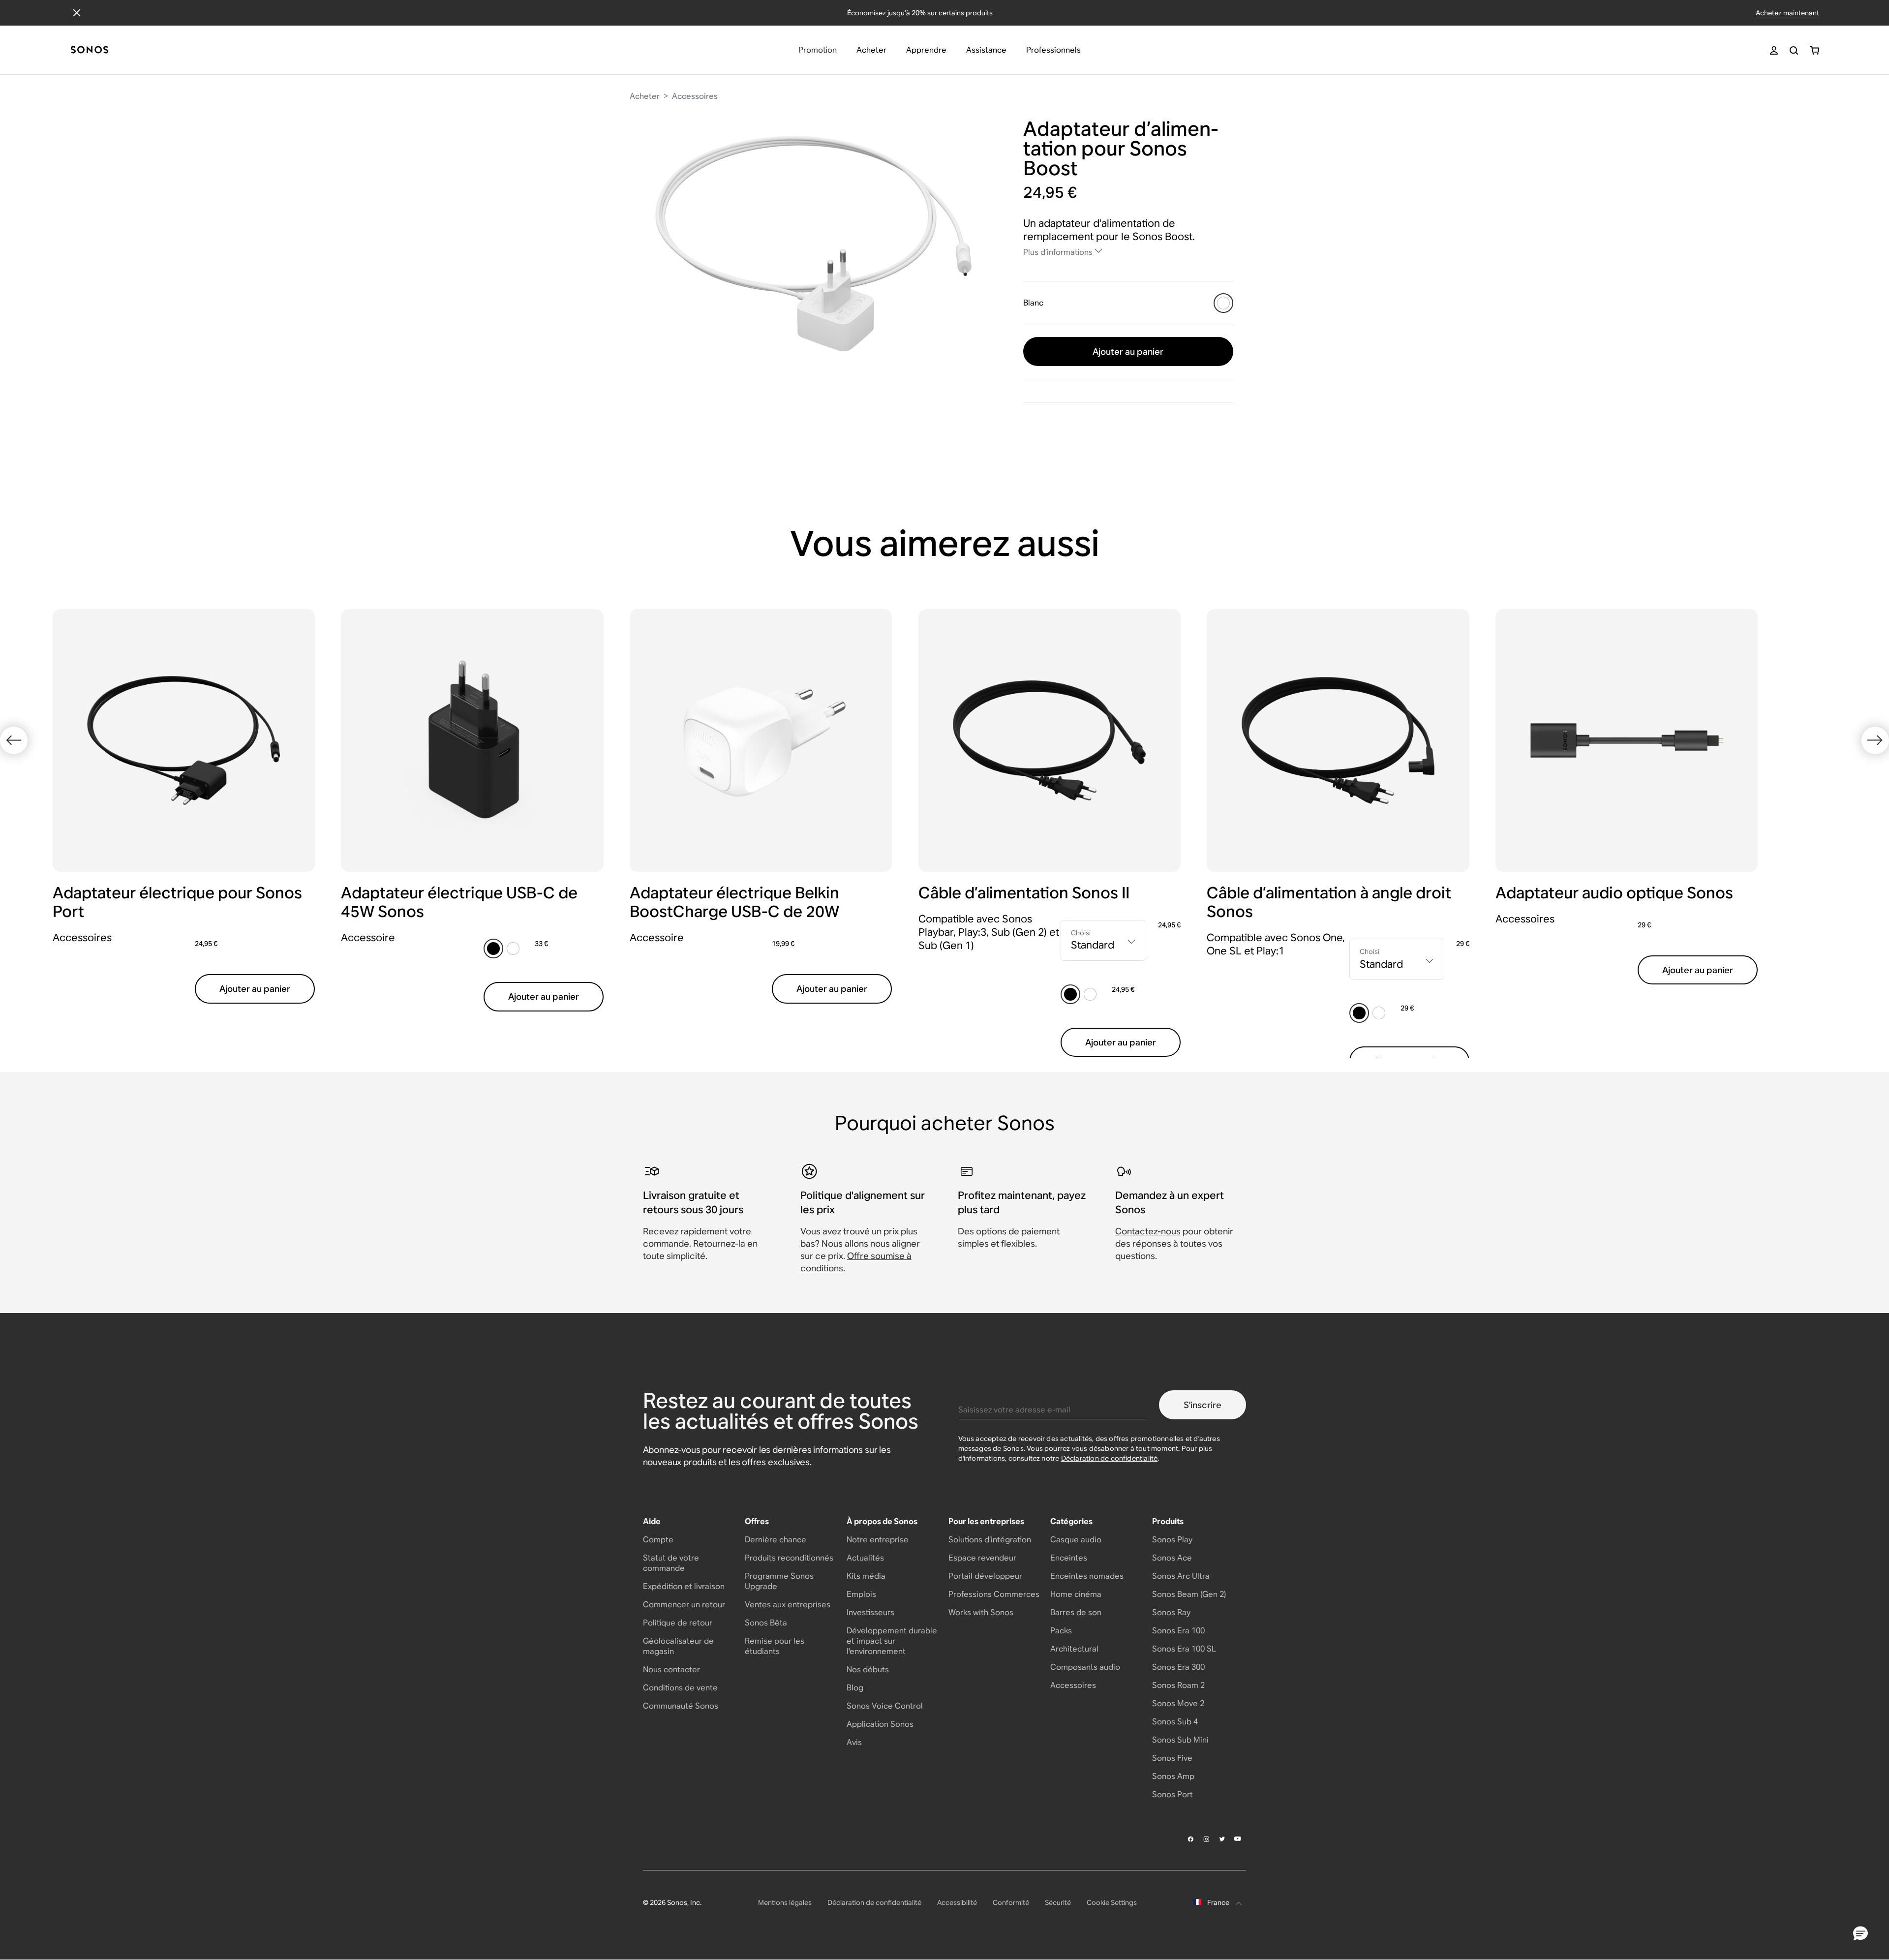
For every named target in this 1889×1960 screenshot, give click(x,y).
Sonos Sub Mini (1180, 1740)
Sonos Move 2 (1178, 1703)
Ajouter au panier (1128, 352)
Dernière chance (776, 1540)
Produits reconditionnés (789, 1558)
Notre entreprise (878, 1540)
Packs (1061, 1631)
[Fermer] (77, 13)
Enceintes (1069, 1558)
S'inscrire (1203, 1405)
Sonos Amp (1173, 1776)
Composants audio (1085, 1667)
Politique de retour (678, 1623)
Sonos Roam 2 (1178, 1685)
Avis (854, 1742)
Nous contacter (671, 1669)
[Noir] (493, 949)
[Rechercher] (1794, 50)
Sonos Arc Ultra (1181, 1576)
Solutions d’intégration (990, 1540)
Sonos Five (1172, 1758)
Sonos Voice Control (885, 1706)
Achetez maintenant (1787, 13)
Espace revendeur (982, 1558)
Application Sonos (880, 1724)
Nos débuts (868, 1669)
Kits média (866, 1576)
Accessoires (695, 96)
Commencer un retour (684, 1605)
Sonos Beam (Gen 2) (1189, 1594)
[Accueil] (90, 50)
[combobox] (1103, 940)
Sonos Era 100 (1178, 1631)
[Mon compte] (1774, 50)
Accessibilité (957, 1902)
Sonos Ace (1172, 1558)
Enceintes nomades (1087, 1576)
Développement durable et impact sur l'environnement (892, 1641)
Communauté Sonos (681, 1706)
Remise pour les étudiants (775, 1646)
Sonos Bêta (766, 1623)
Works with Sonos (981, 1612)
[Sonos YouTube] (1238, 1839)
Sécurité (1058, 1902)
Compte (658, 1540)
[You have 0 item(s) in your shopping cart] (1814, 50)
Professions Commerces (994, 1594)
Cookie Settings (1112, 1902)
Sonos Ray (1171, 1612)
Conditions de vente (680, 1688)
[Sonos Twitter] (1222, 1839)
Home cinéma (1076, 1594)
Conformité (1011, 1902)
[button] (1860, 1934)
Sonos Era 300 (1178, 1667)
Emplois (861, 1594)
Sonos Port (1173, 1794)
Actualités (865, 1558)
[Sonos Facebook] (1191, 1839)
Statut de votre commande (671, 1563)
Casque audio (1076, 1540)
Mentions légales (785, 1902)
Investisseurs (870, 1612)
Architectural (1074, 1649)
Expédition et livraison (684, 1586)
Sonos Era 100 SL (1184, 1649)
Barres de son (1076, 1612)
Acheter (645, 96)
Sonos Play (1172, 1540)
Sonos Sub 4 (1175, 1722)
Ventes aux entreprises (788, 1605)
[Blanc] (1223, 303)
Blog (855, 1688)
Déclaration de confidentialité (1110, 1458)
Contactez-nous (1148, 1231)
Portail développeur (985, 1576)
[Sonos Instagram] (1207, 1839)
